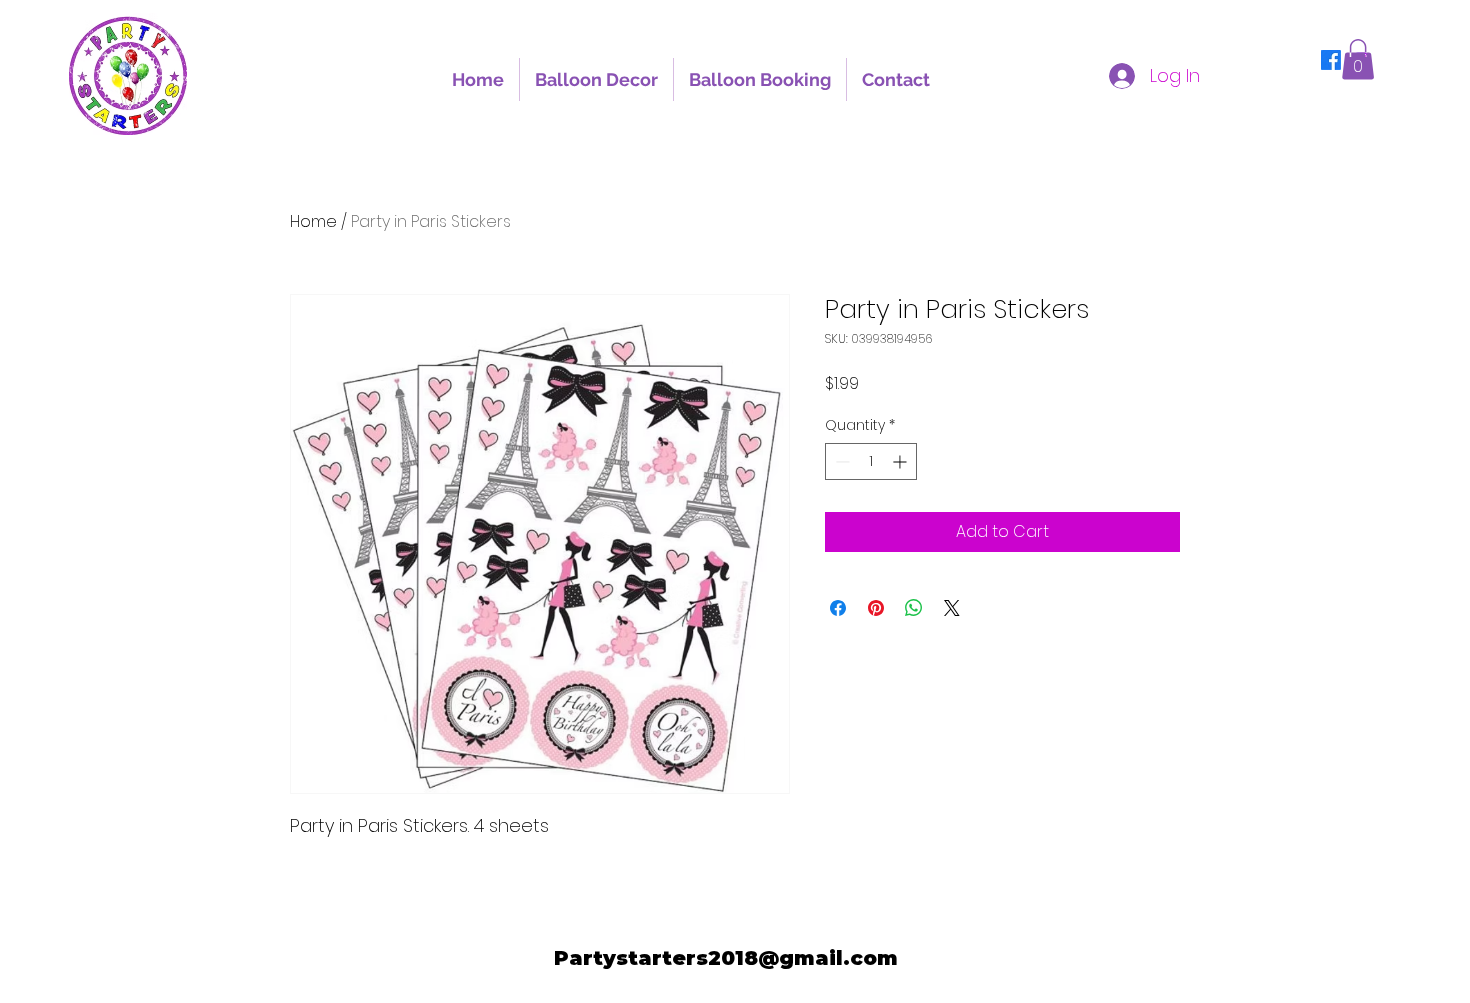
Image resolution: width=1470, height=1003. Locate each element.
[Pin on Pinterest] (876, 608)
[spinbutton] (871, 461)
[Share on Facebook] (838, 608)
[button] (1358, 59)
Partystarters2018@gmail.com (726, 958)
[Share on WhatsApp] (914, 608)
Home (313, 221)
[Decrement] (840, 461)
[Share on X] (952, 608)
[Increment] (901, 461)
